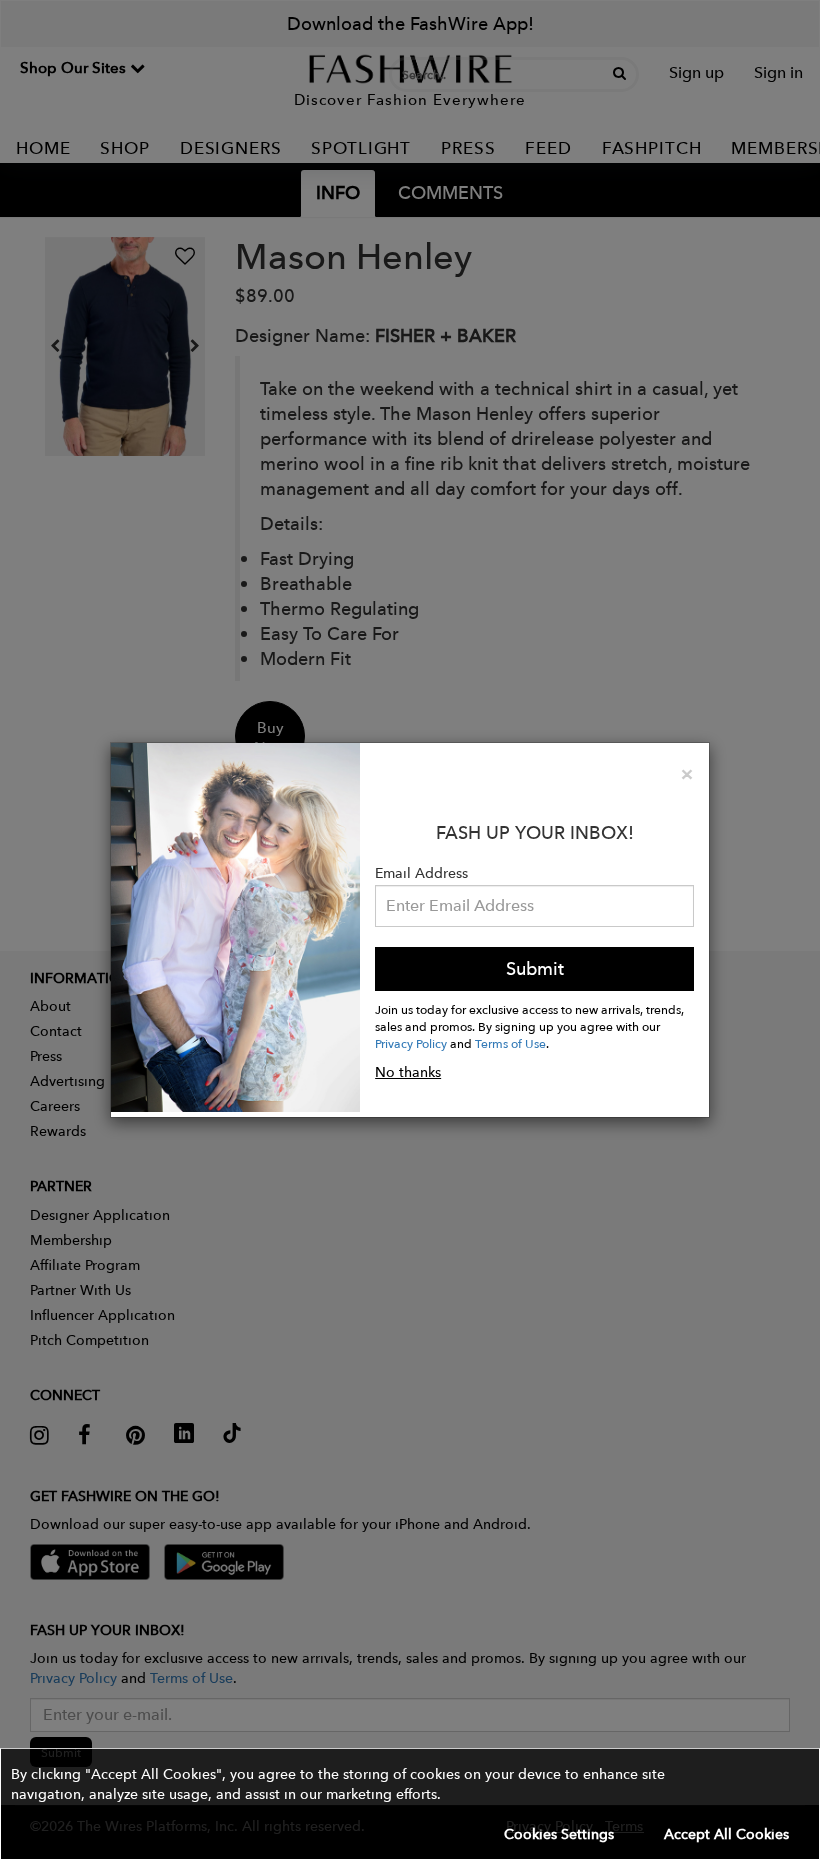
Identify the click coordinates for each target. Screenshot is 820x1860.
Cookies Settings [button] (559, 1834)
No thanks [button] (408, 1072)
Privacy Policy (411, 1043)
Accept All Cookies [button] (726, 1834)
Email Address (421, 873)
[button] (410, 1804)
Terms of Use (510, 1043)
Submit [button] (535, 968)
